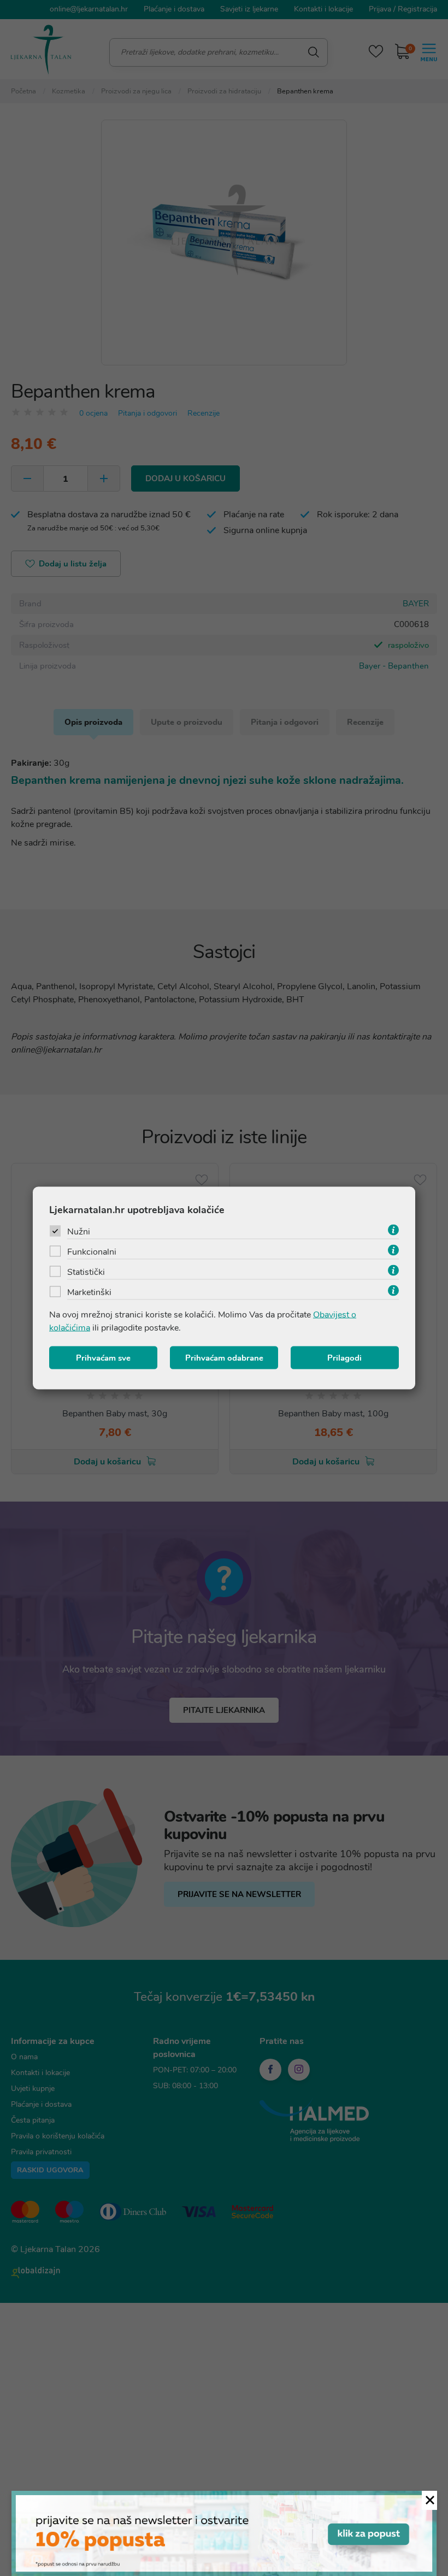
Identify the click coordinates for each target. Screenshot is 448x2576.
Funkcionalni (92, 1252)
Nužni (79, 1232)
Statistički (86, 1272)
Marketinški (89, 1292)
